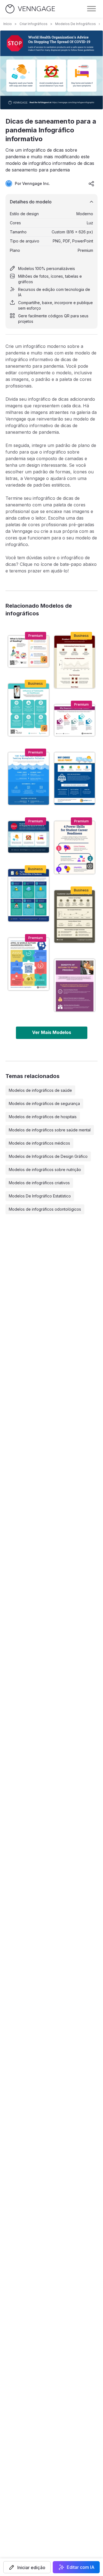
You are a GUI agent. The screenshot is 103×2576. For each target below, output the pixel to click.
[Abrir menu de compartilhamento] (91, 184)
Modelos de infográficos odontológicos (45, 1209)
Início (8, 24)
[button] (27, 2567)
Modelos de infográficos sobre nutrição (45, 1170)
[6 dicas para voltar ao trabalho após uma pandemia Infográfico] (29, 895)
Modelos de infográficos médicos (39, 1143)
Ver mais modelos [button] (52, 1032)
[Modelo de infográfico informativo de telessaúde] (29, 710)
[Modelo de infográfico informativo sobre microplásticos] (29, 779)
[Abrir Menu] (91, 9)
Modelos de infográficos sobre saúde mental (50, 1130)
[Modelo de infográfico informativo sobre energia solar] (75, 779)
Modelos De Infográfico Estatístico (40, 1196)
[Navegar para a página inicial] (30, 9)
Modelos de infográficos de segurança (44, 1103)
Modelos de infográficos (76, 24)
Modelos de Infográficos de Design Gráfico (48, 1156)
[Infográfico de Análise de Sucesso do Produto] (75, 662)
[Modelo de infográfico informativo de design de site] (75, 720)
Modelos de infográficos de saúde (40, 1090)
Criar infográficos (34, 24)
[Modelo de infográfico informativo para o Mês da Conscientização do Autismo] (29, 964)
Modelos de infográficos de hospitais (43, 1117)
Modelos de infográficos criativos (39, 1183)
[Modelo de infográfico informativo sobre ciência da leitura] (29, 651)
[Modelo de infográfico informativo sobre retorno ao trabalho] (75, 985)
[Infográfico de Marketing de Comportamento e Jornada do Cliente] (75, 916)
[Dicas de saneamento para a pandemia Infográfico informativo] (29, 837)
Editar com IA (81, 2567)
